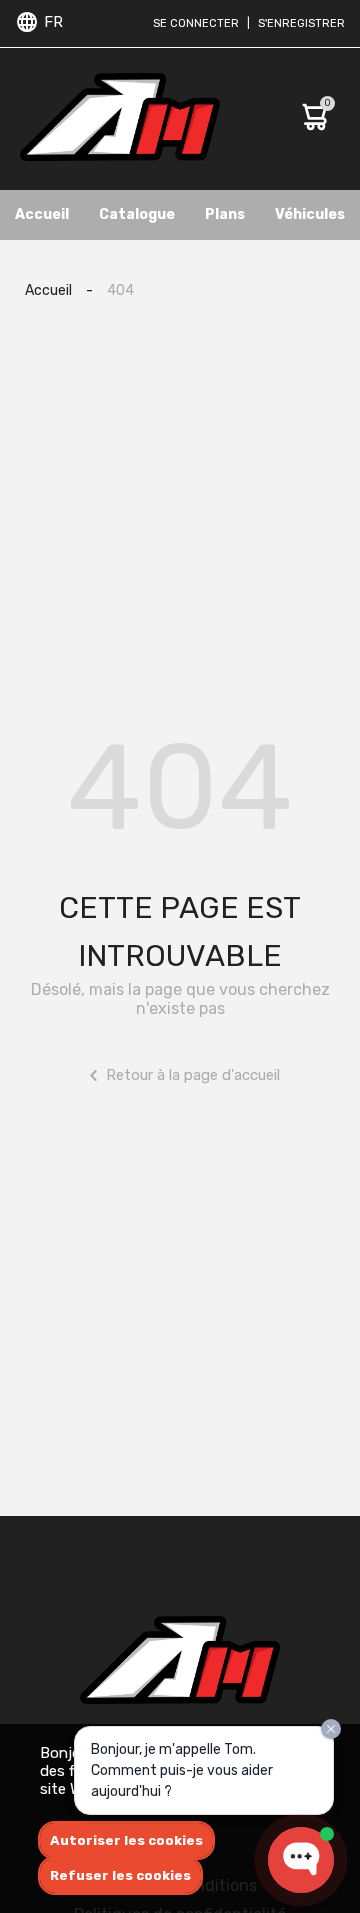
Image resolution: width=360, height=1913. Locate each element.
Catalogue (137, 214)
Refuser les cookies (120, 1875)
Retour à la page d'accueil (193, 1075)
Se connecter (196, 23)
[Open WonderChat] (301, 1860)
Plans (225, 214)
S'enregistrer (301, 23)
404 (120, 290)
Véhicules (310, 214)
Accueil (42, 214)
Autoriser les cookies (126, 1840)
